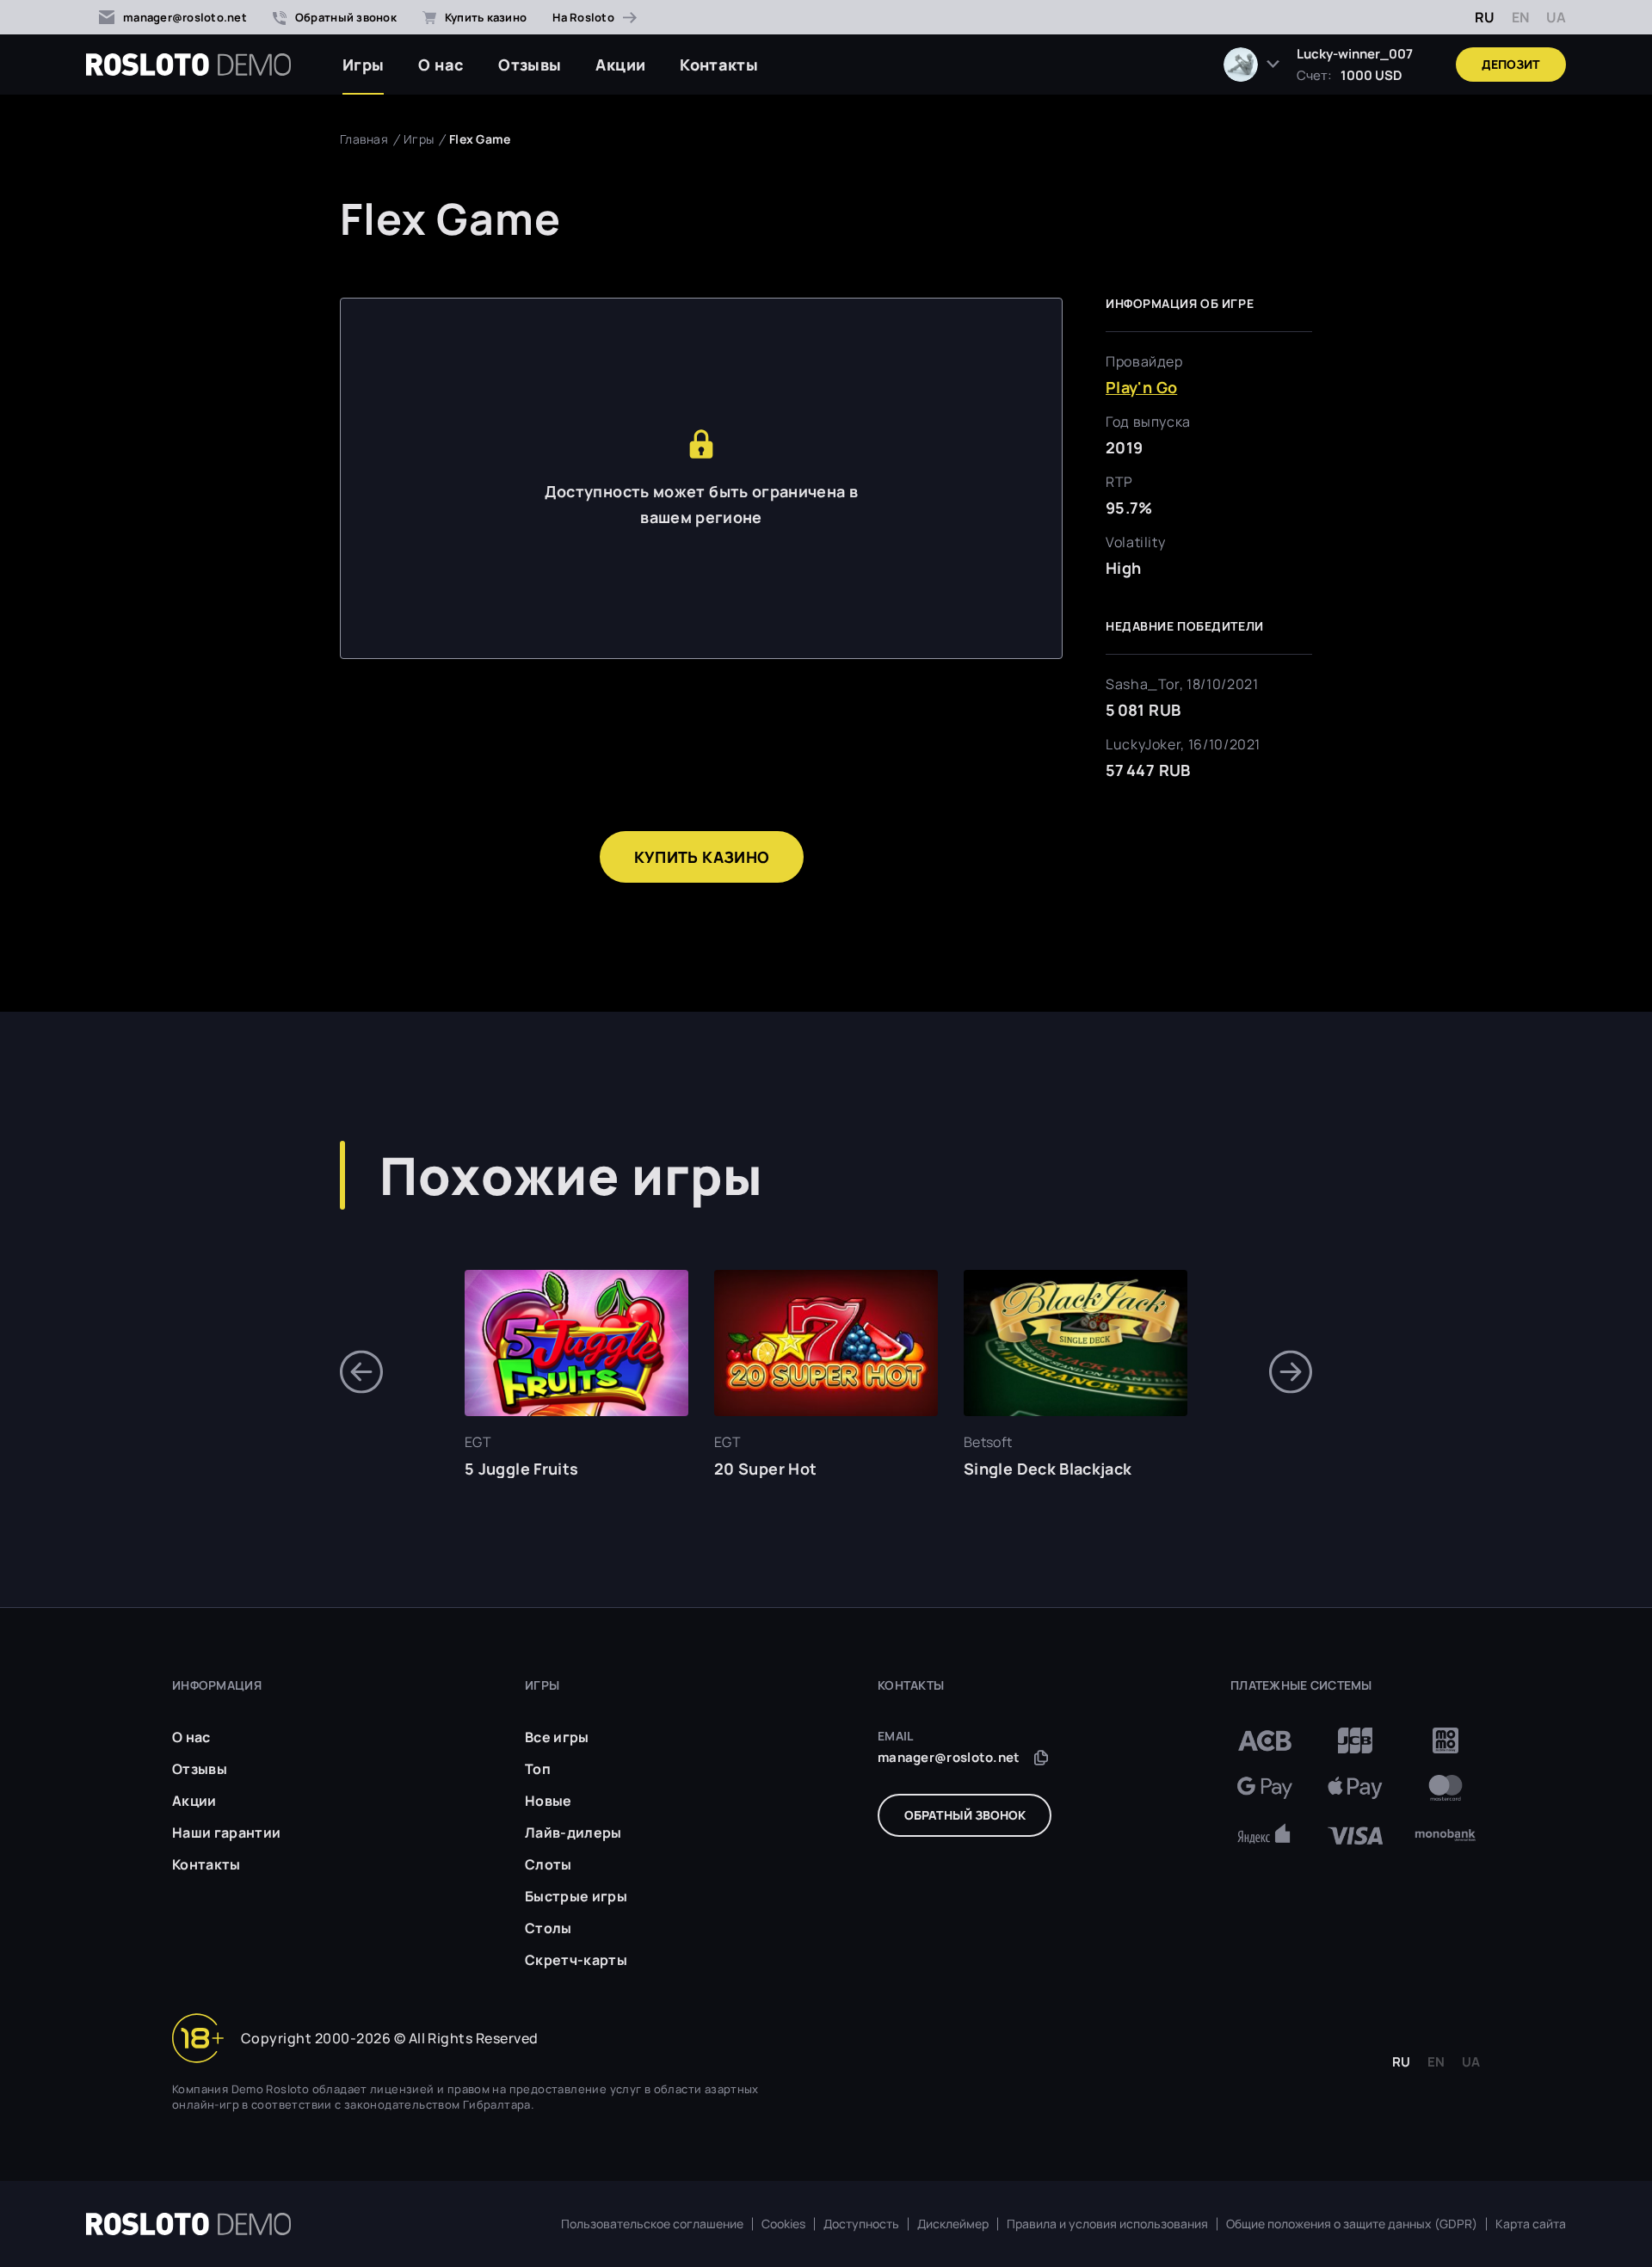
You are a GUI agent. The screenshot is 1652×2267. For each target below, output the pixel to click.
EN (1520, 17)
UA (1556, 17)
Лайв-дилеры (573, 1833)
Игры (363, 65)
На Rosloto (583, 17)
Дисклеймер (953, 2224)
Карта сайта (1531, 2224)
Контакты (719, 65)
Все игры (557, 1737)
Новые (549, 1801)
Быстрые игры (576, 1896)
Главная (364, 139)
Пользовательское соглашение (652, 2224)
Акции (620, 65)
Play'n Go (1141, 387)
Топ (538, 1769)
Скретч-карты (576, 1960)
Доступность (861, 2224)
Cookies (783, 2224)
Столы (549, 1928)
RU (1485, 17)
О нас (441, 65)
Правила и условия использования (1107, 2224)
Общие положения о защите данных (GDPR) (1352, 2224)
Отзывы (530, 65)
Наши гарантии (226, 1833)
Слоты (549, 1864)
